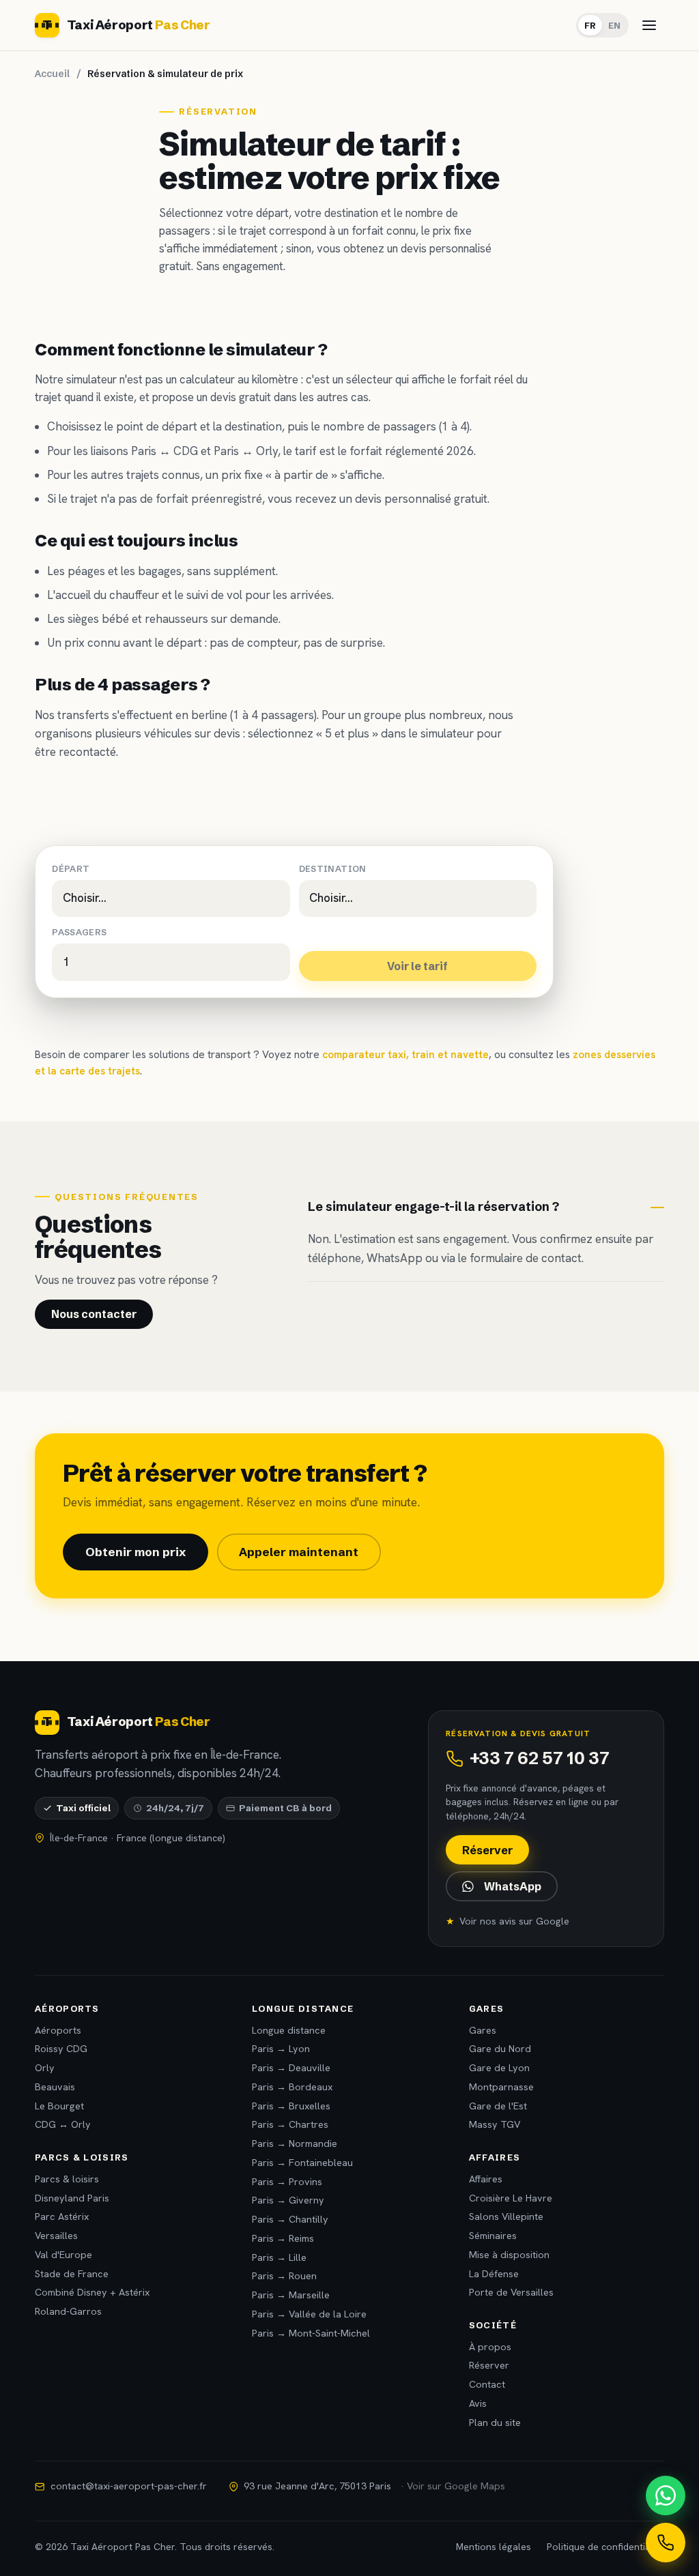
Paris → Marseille (291, 2295)
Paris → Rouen (284, 2276)
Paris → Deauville (291, 2068)
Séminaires (493, 2236)
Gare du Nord (500, 2049)
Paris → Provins (287, 2182)
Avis (478, 2403)
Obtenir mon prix (135, 1552)
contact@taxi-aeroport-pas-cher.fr (128, 2486)
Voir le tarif (417, 966)
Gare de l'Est (498, 2106)
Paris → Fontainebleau (302, 2163)
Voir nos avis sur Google (507, 1921)
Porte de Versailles (511, 2292)
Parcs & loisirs (67, 2179)
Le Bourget (59, 2106)
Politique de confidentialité (605, 2547)
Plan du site (495, 2423)
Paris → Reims (283, 2238)
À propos (490, 2347)
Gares (483, 2030)
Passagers (79, 932)
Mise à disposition (509, 2255)
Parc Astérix (62, 2216)
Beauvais (55, 2087)
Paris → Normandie (295, 2143)
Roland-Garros (68, 2311)
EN (614, 25)
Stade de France (72, 2274)
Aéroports (58, 2030)
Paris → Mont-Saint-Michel (311, 2333)
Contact (487, 2384)
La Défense (494, 2274)
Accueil (52, 74)
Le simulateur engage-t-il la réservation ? (433, 1206)
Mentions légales (494, 2547)
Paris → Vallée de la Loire (309, 2314)
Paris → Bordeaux (292, 2087)
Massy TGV (495, 2124)
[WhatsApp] (666, 2495)
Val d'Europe (63, 2255)
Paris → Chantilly (290, 2219)
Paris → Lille (279, 2257)
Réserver (487, 1850)
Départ (71, 869)
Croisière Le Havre (511, 2198)
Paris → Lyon (281, 2049)
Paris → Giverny (288, 2200)
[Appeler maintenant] (666, 2543)
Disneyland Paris (72, 2198)
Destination (333, 869)
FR (590, 25)
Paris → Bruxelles (291, 2106)
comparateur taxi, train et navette (405, 1055)
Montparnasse (501, 2087)
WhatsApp (513, 1886)
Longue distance (289, 2030)
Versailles (56, 2236)
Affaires (486, 2179)
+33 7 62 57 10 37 (540, 1758)
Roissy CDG (61, 2049)
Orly (45, 2068)
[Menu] (649, 25)
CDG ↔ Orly (63, 2124)
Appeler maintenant (299, 1552)
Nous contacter (94, 1314)
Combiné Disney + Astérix (92, 2292)
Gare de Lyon (499, 2068)
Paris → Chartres (290, 2124)
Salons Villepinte (506, 2216)
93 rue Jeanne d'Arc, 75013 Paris (374, 2486)
